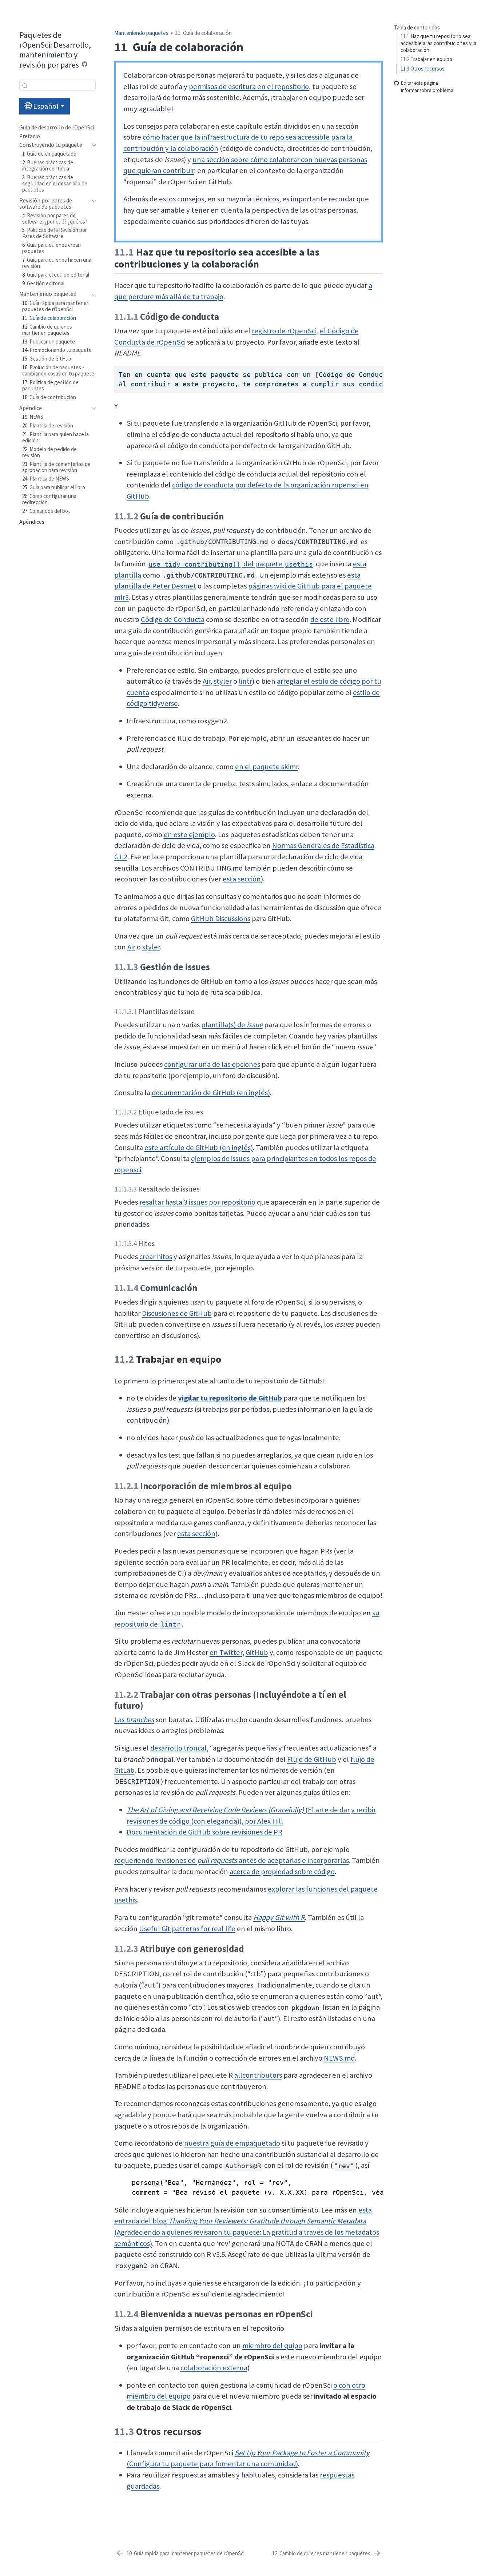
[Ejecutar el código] (85, 64)
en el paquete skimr (267, 767)
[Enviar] (25, 85)
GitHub (257, 1652)
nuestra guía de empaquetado (232, 2143)
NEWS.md (339, 2058)
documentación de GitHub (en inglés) (211, 1093)
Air (206, 681)
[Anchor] (266, 263)
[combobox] (57, 85)
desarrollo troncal (178, 1748)
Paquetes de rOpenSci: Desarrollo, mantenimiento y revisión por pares (55, 50)
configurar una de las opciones (212, 1064)
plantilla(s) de (232, 1025)
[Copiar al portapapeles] (379, 368)
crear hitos (156, 1257)
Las (134, 1720)
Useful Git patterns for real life (187, 1929)
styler (223, 681)
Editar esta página (420, 83)
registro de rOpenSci (284, 331)
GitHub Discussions (221, 919)
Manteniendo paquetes (141, 33)
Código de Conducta (173, 619)
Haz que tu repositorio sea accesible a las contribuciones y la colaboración (438, 43)
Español (45, 106)
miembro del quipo (272, 2346)
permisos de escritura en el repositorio (249, 87)
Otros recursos (423, 69)
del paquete (231, 564)
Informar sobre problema (427, 90)
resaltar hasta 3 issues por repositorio (197, 1202)
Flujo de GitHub (312, 1759)
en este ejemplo (189, 835)
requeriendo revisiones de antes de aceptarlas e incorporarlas (232, 1860)
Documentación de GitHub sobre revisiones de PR (204, 1832)
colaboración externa (214, 2368)
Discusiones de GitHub (177, 1313)
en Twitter (226, 1652)
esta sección (242, 879)
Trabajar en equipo (426, 59)
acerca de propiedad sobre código (282, 1872)
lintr (245, 681)
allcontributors (258, 2075)
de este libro (330, 619)
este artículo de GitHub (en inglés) (199, 1148)
